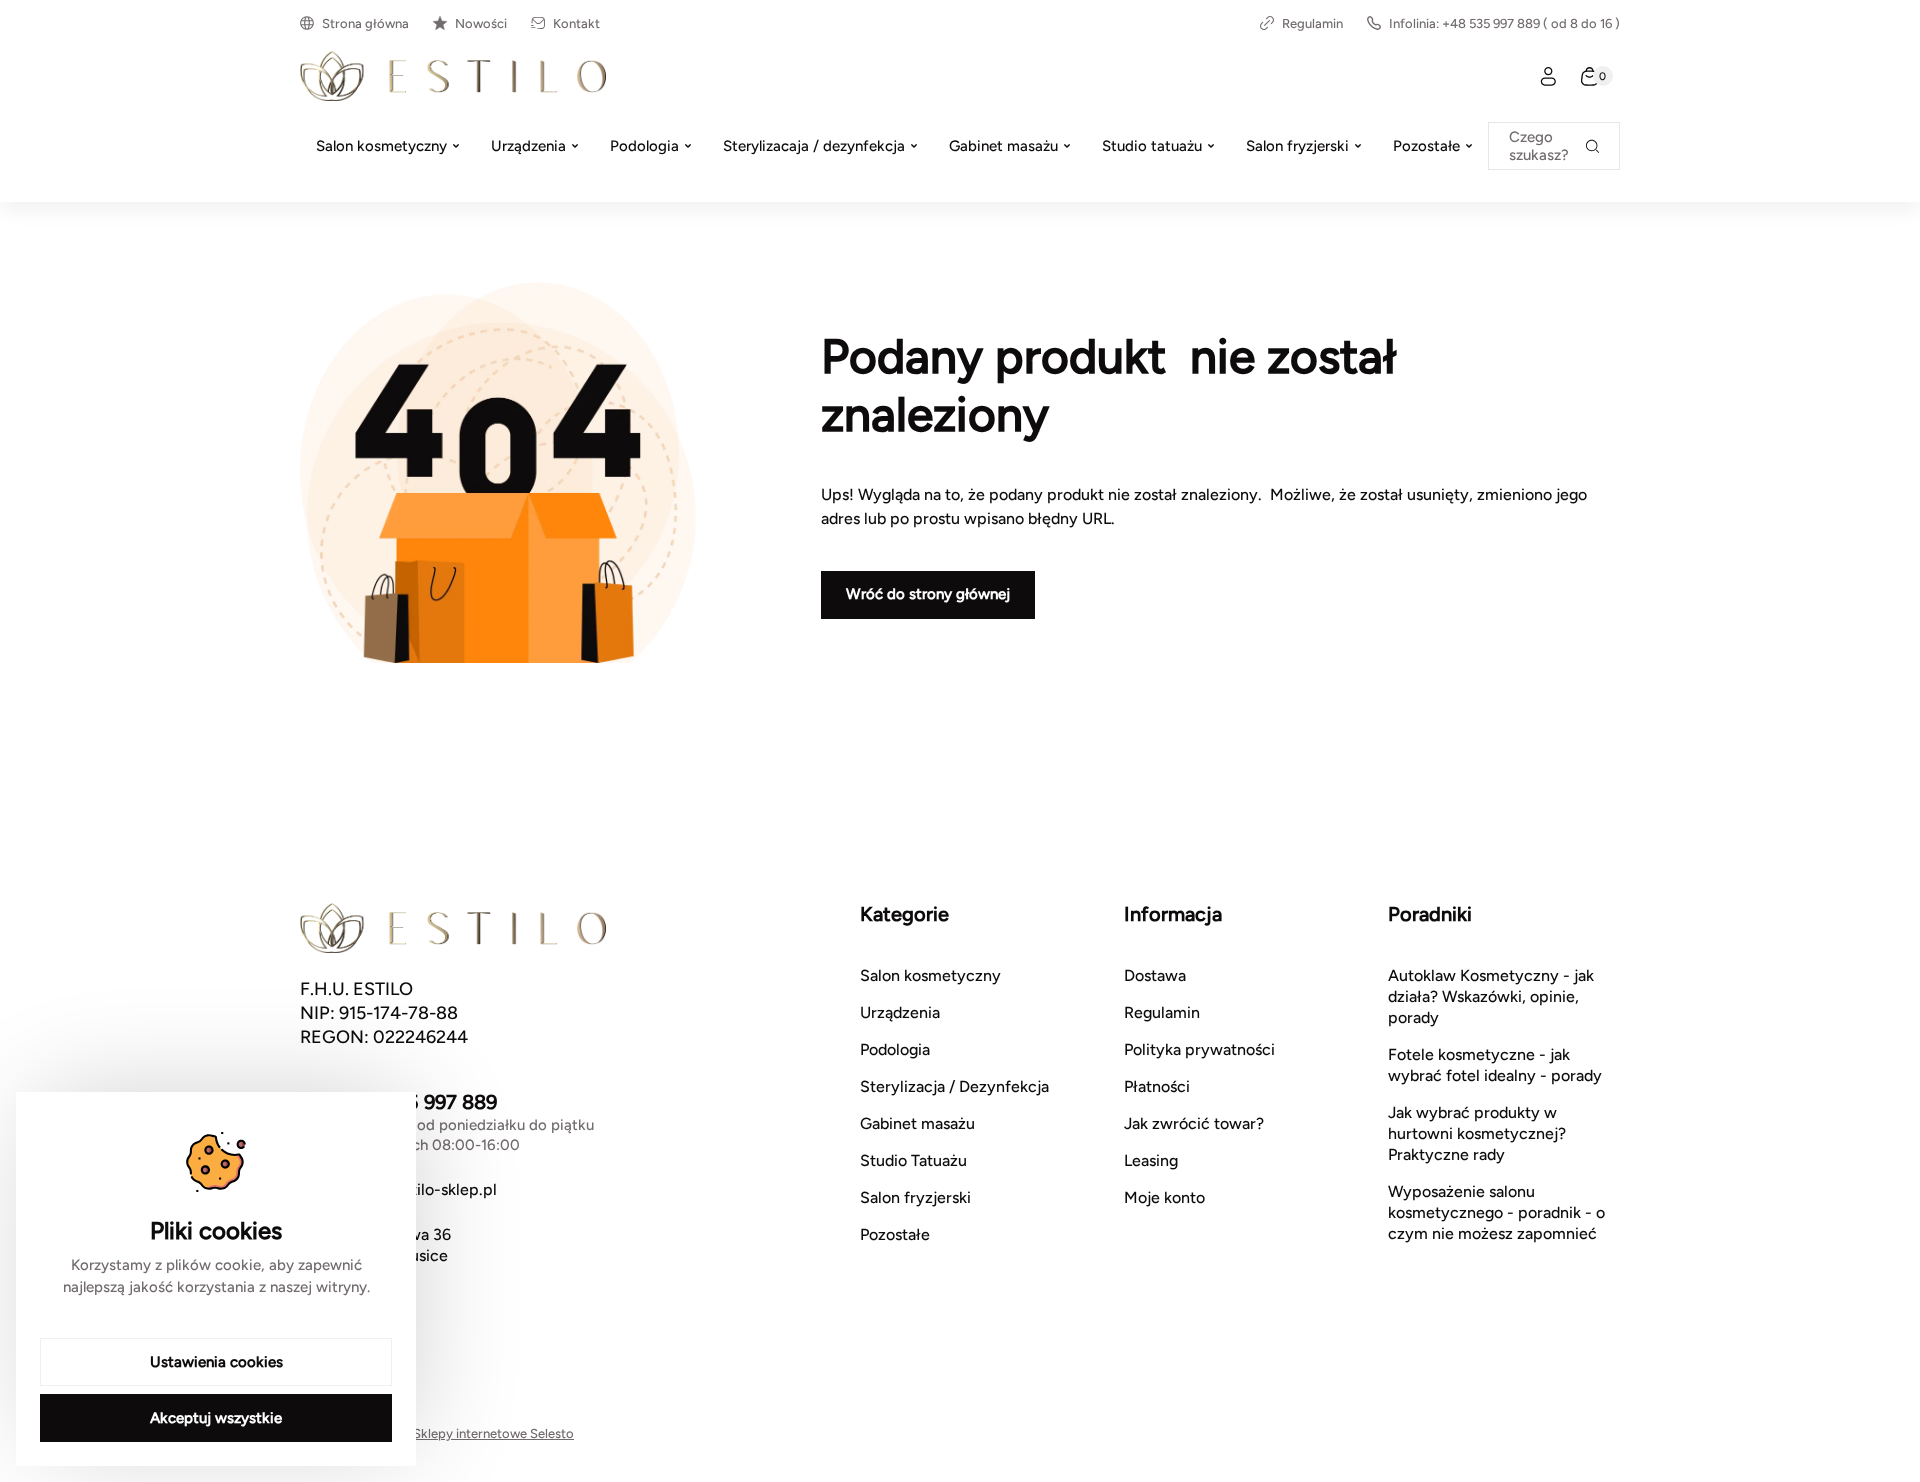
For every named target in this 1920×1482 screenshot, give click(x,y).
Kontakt (576, 23)
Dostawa (1155, 975)
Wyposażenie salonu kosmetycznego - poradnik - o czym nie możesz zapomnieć (1496, 1212)
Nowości (481, 23)
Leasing (1151, 1160)
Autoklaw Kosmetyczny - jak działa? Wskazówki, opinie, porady (1491, 996)
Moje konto (1164, 1197)
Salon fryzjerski (915, 1197)
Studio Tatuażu (913, 1160)
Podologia (895, 1049)
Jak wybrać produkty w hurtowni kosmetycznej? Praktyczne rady (1477, 1133)
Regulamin (1312, 23)
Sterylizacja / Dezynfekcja (954, 1086)
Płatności (1157, 1086)
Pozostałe (895, 1234)
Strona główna (365, 23)
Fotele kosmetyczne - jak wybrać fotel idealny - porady (1495, 1065)
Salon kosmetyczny (930, 975)
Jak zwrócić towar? (1194, 1123)
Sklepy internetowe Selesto (493, 1433)
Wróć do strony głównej (928, 594)
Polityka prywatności (1199, 1049)
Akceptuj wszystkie (216, 1418)
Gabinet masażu (917, 1123)
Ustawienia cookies (216, 1362)
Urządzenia (900, 1012)
